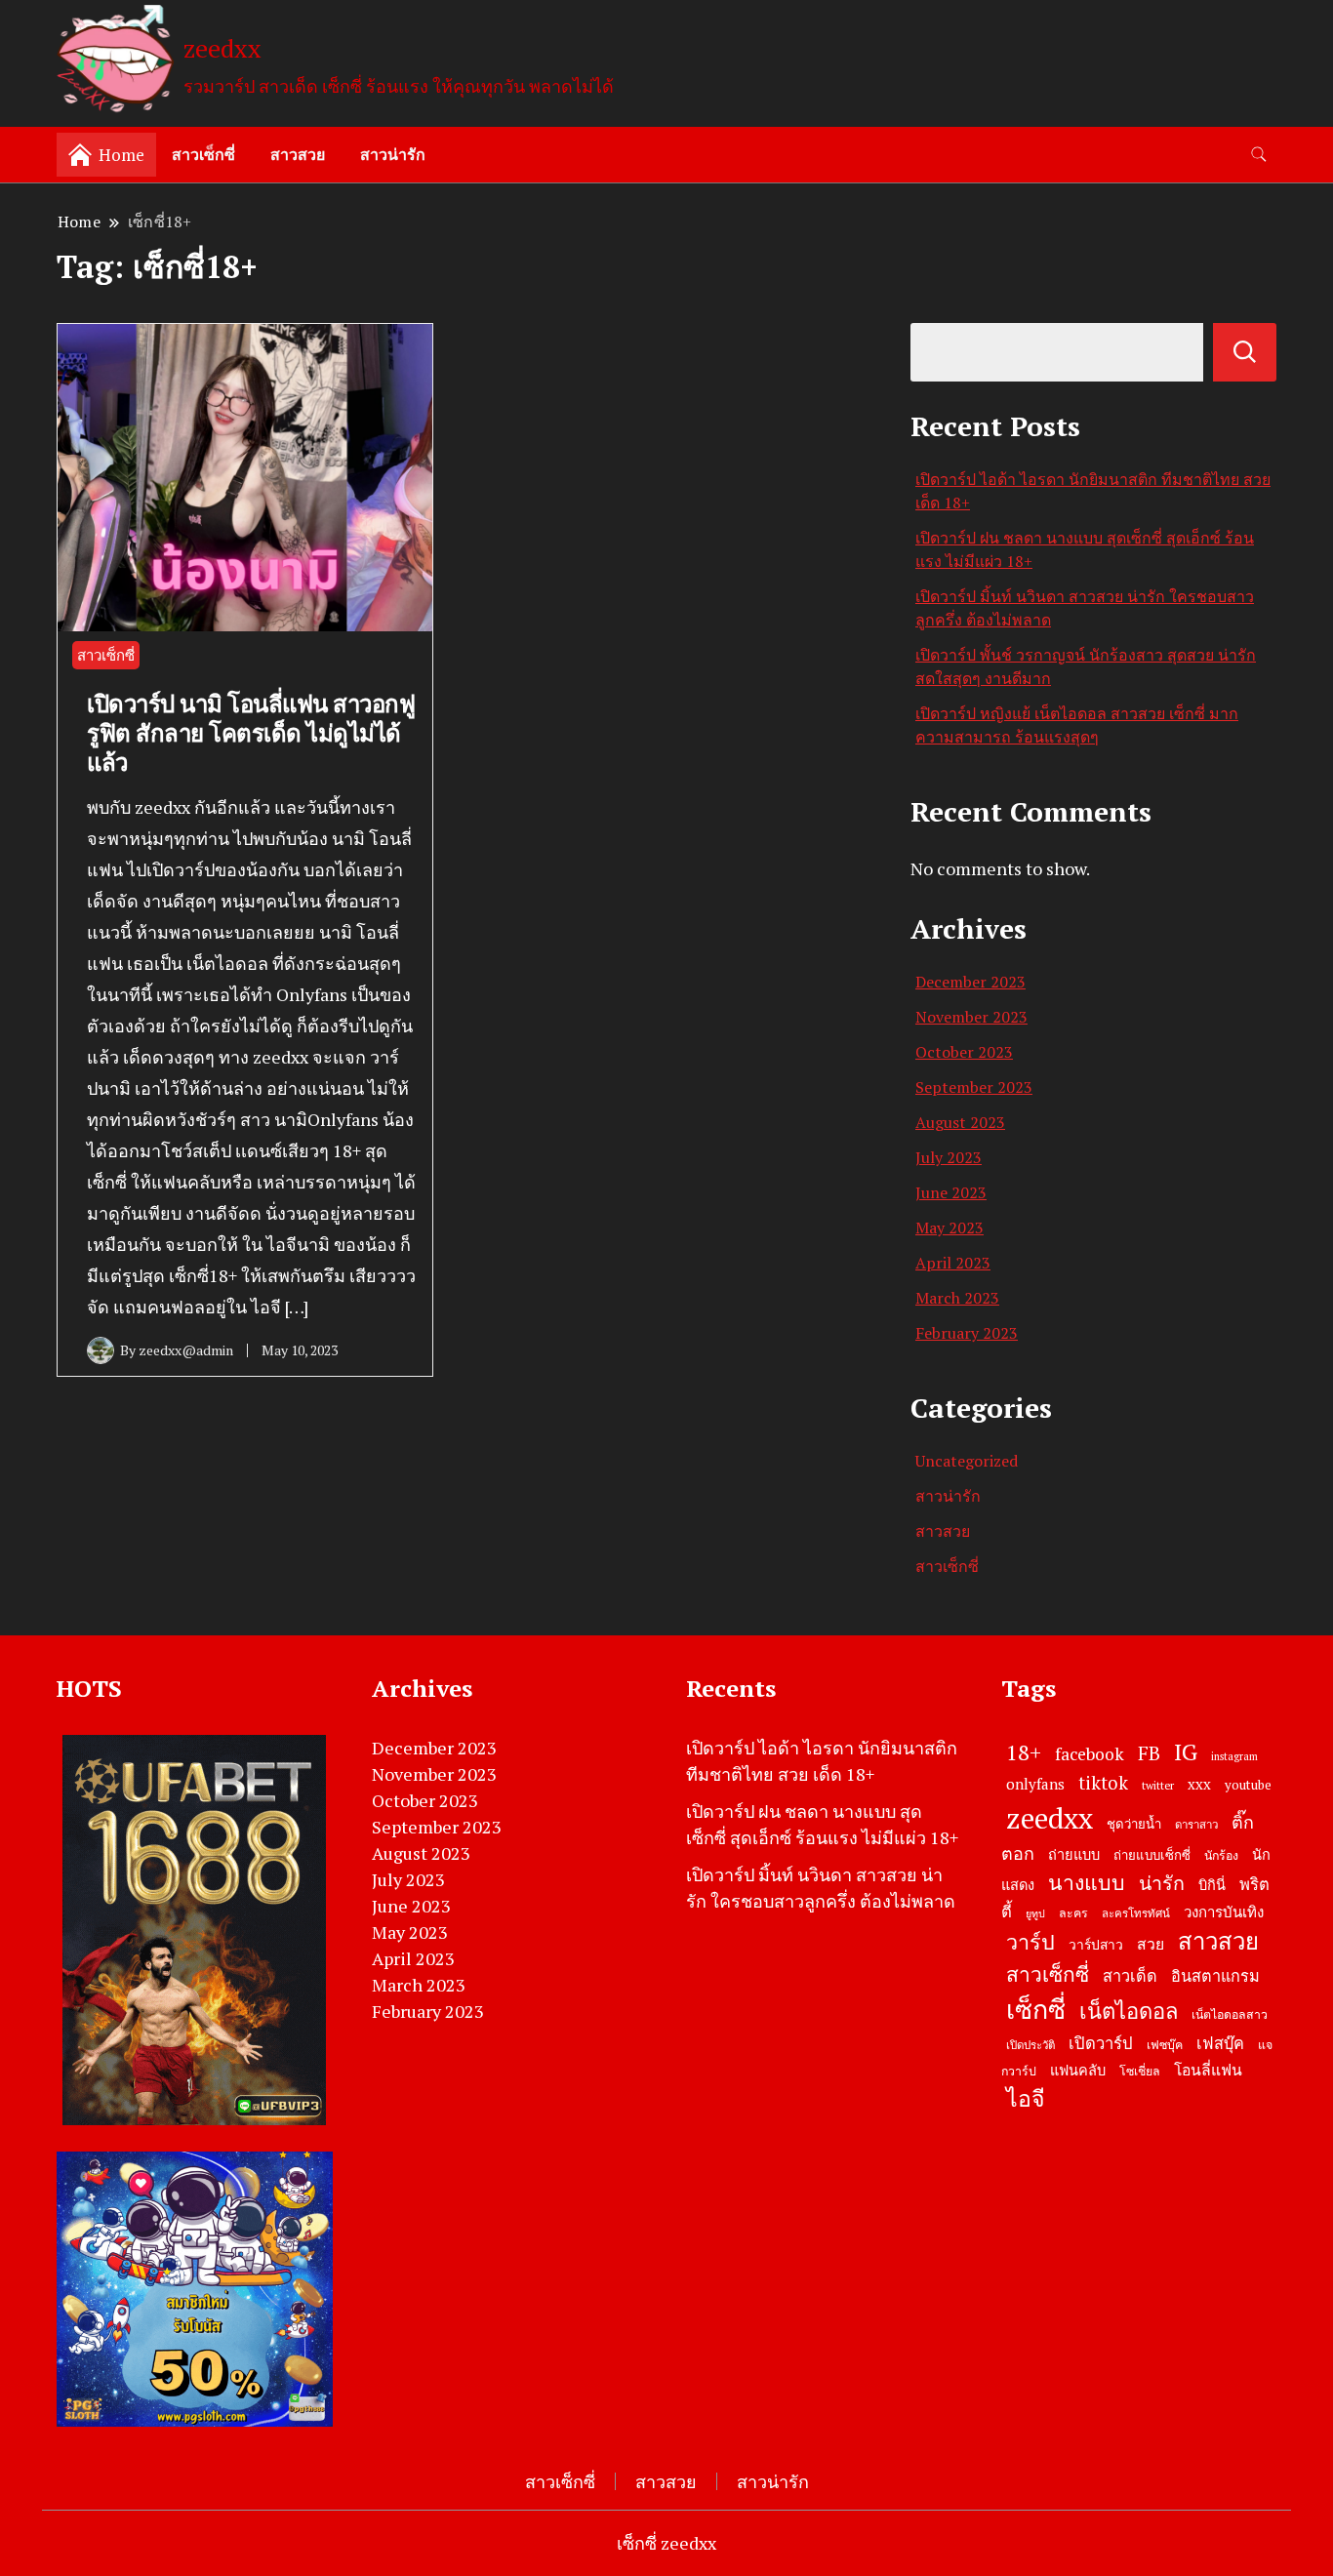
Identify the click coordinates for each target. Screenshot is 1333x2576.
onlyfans (1035, 1784)
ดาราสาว (1196, 1824)
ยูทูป (1035, 1913)
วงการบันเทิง (1224, 1912)
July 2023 (949, 1157)
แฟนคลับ (1078, 2070)
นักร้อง (1221, 1855)
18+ (1024, 1752)
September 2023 (974, 1087)
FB (1149, 1753)
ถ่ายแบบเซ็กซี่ (1152, 1855)
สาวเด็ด (1130, 1976)
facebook (1090, 1754)
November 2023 (971, 1017)
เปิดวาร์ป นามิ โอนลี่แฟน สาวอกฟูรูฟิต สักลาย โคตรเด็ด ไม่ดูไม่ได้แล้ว (251, 733)
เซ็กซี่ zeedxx (666, 2543)
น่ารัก (1162, 1883)
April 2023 (953, 1263)
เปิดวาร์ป (1101, 2043)
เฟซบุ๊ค (1165, 2045)
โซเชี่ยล (1140, 2071)
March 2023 (957, 1298)
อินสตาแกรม (1215, 1976)
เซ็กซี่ (1036, 2009)
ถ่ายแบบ (1074, 1854)
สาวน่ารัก (393, 154)
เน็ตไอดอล (1129, 2011)
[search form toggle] (1259, 155)
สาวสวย (298, 154)
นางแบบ (1087, 1882)
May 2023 (949, 1228)
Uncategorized (967, 1461)
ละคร (1073, 1913)
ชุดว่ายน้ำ (1134, 1824)
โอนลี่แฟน (1208, 2070)
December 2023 (970, 982)
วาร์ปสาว (1096, 1945)
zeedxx (222, 48)
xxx (1199, 1784)
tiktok (1103, 1783)
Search (1245, 352)
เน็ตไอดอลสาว (1230, 2014)
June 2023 (951, 1192)
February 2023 (967, 1333)
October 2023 (964, 1052)
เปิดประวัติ (1030, 2045)
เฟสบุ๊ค (1220, 2043)
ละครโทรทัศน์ (1136, 1913)
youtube (1248, 1785)
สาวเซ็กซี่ (203, 154)
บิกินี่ (1212, 1885)
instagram (1234, 1756)
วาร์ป (1030, 1942)
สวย (1151, 1944)
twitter (1158, 1785)
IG (1186, 1751)
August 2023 (960, 1122)
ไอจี (1026, 2098)
